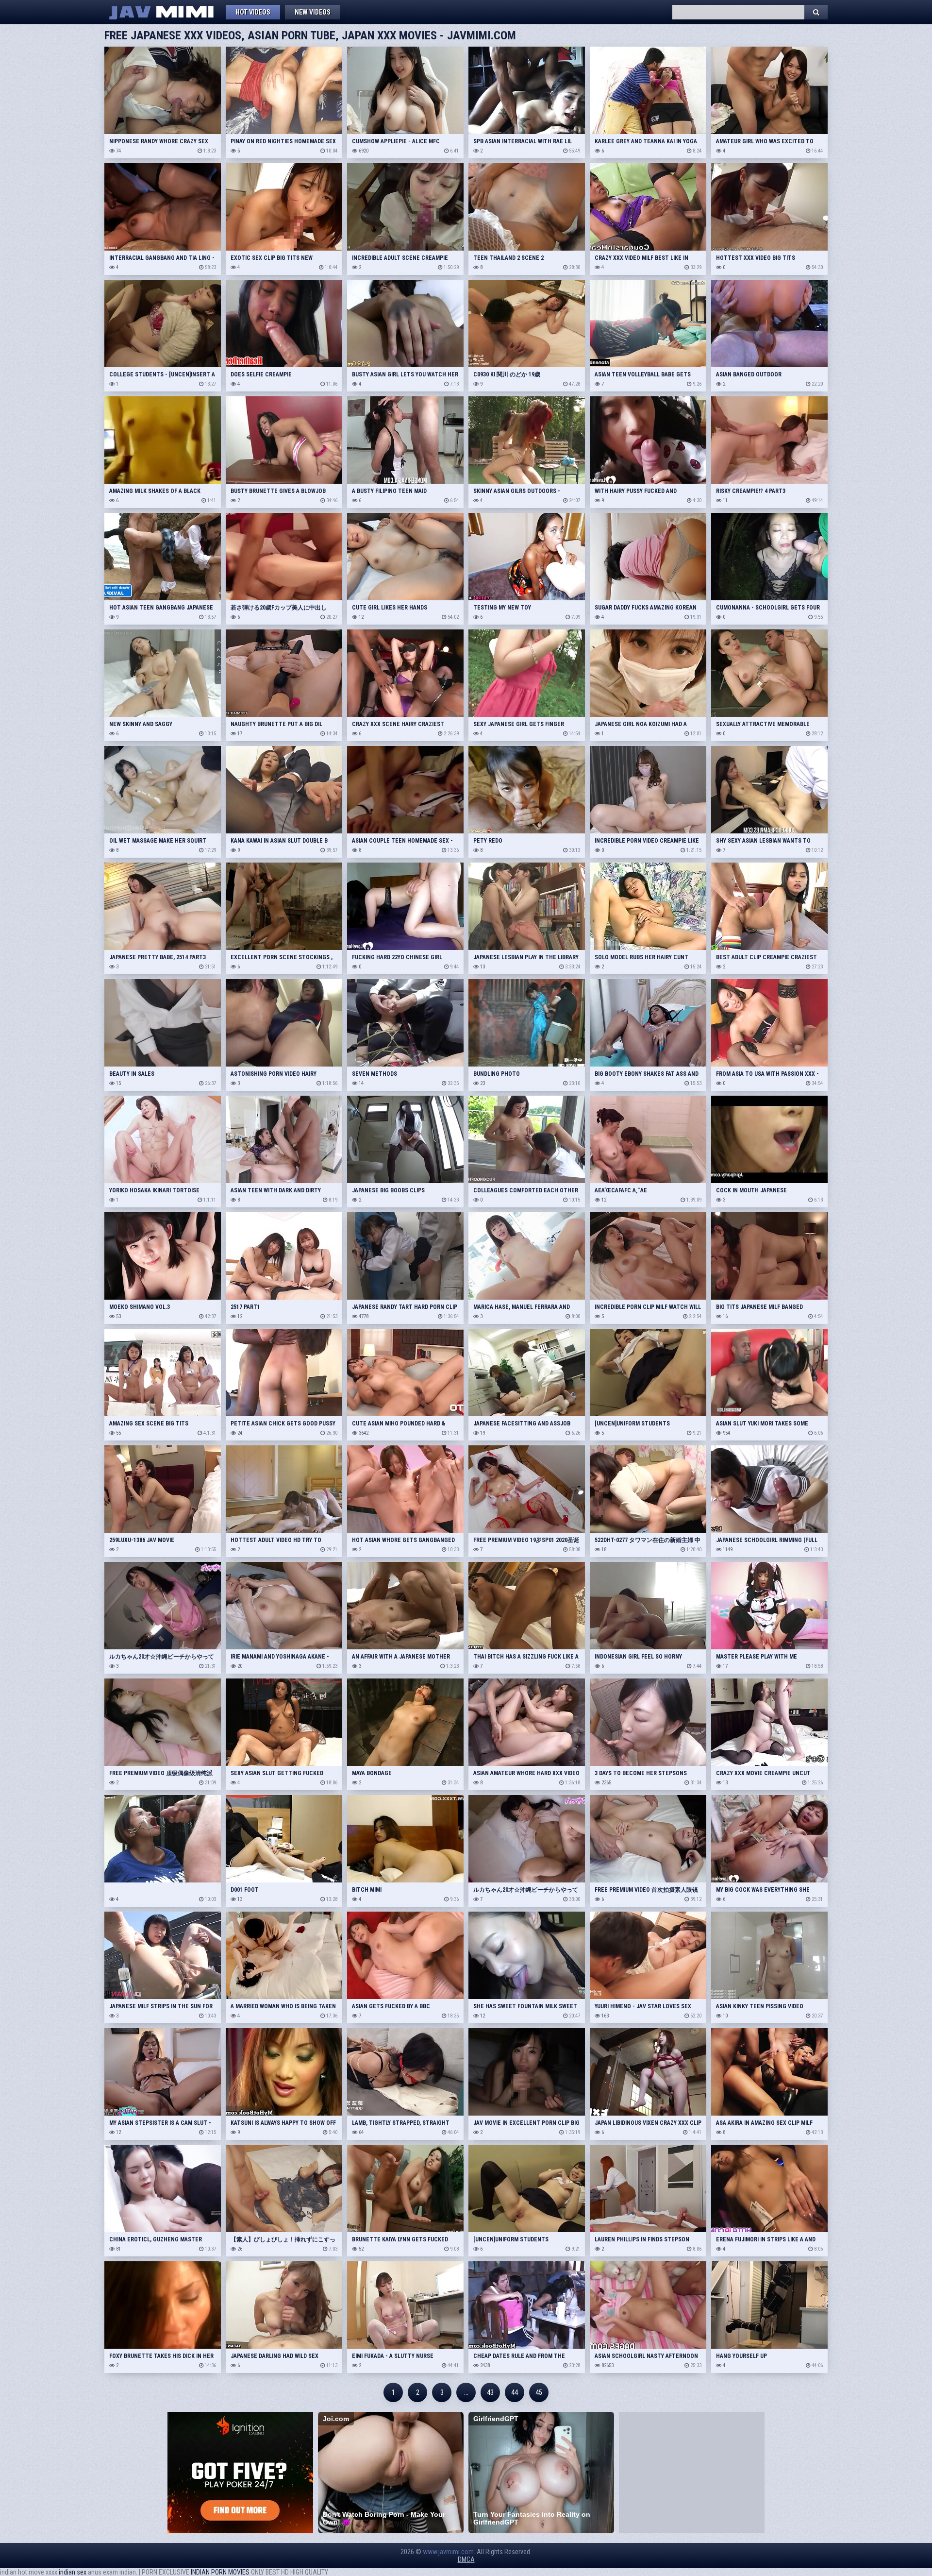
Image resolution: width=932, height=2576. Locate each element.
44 (515, 2392)
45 (539, 2392)
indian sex (73, 2572)
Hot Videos (253, 12)
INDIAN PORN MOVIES (220, 2572)
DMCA (466, 2559)
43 (490, 2392)
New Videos (313, 12)
